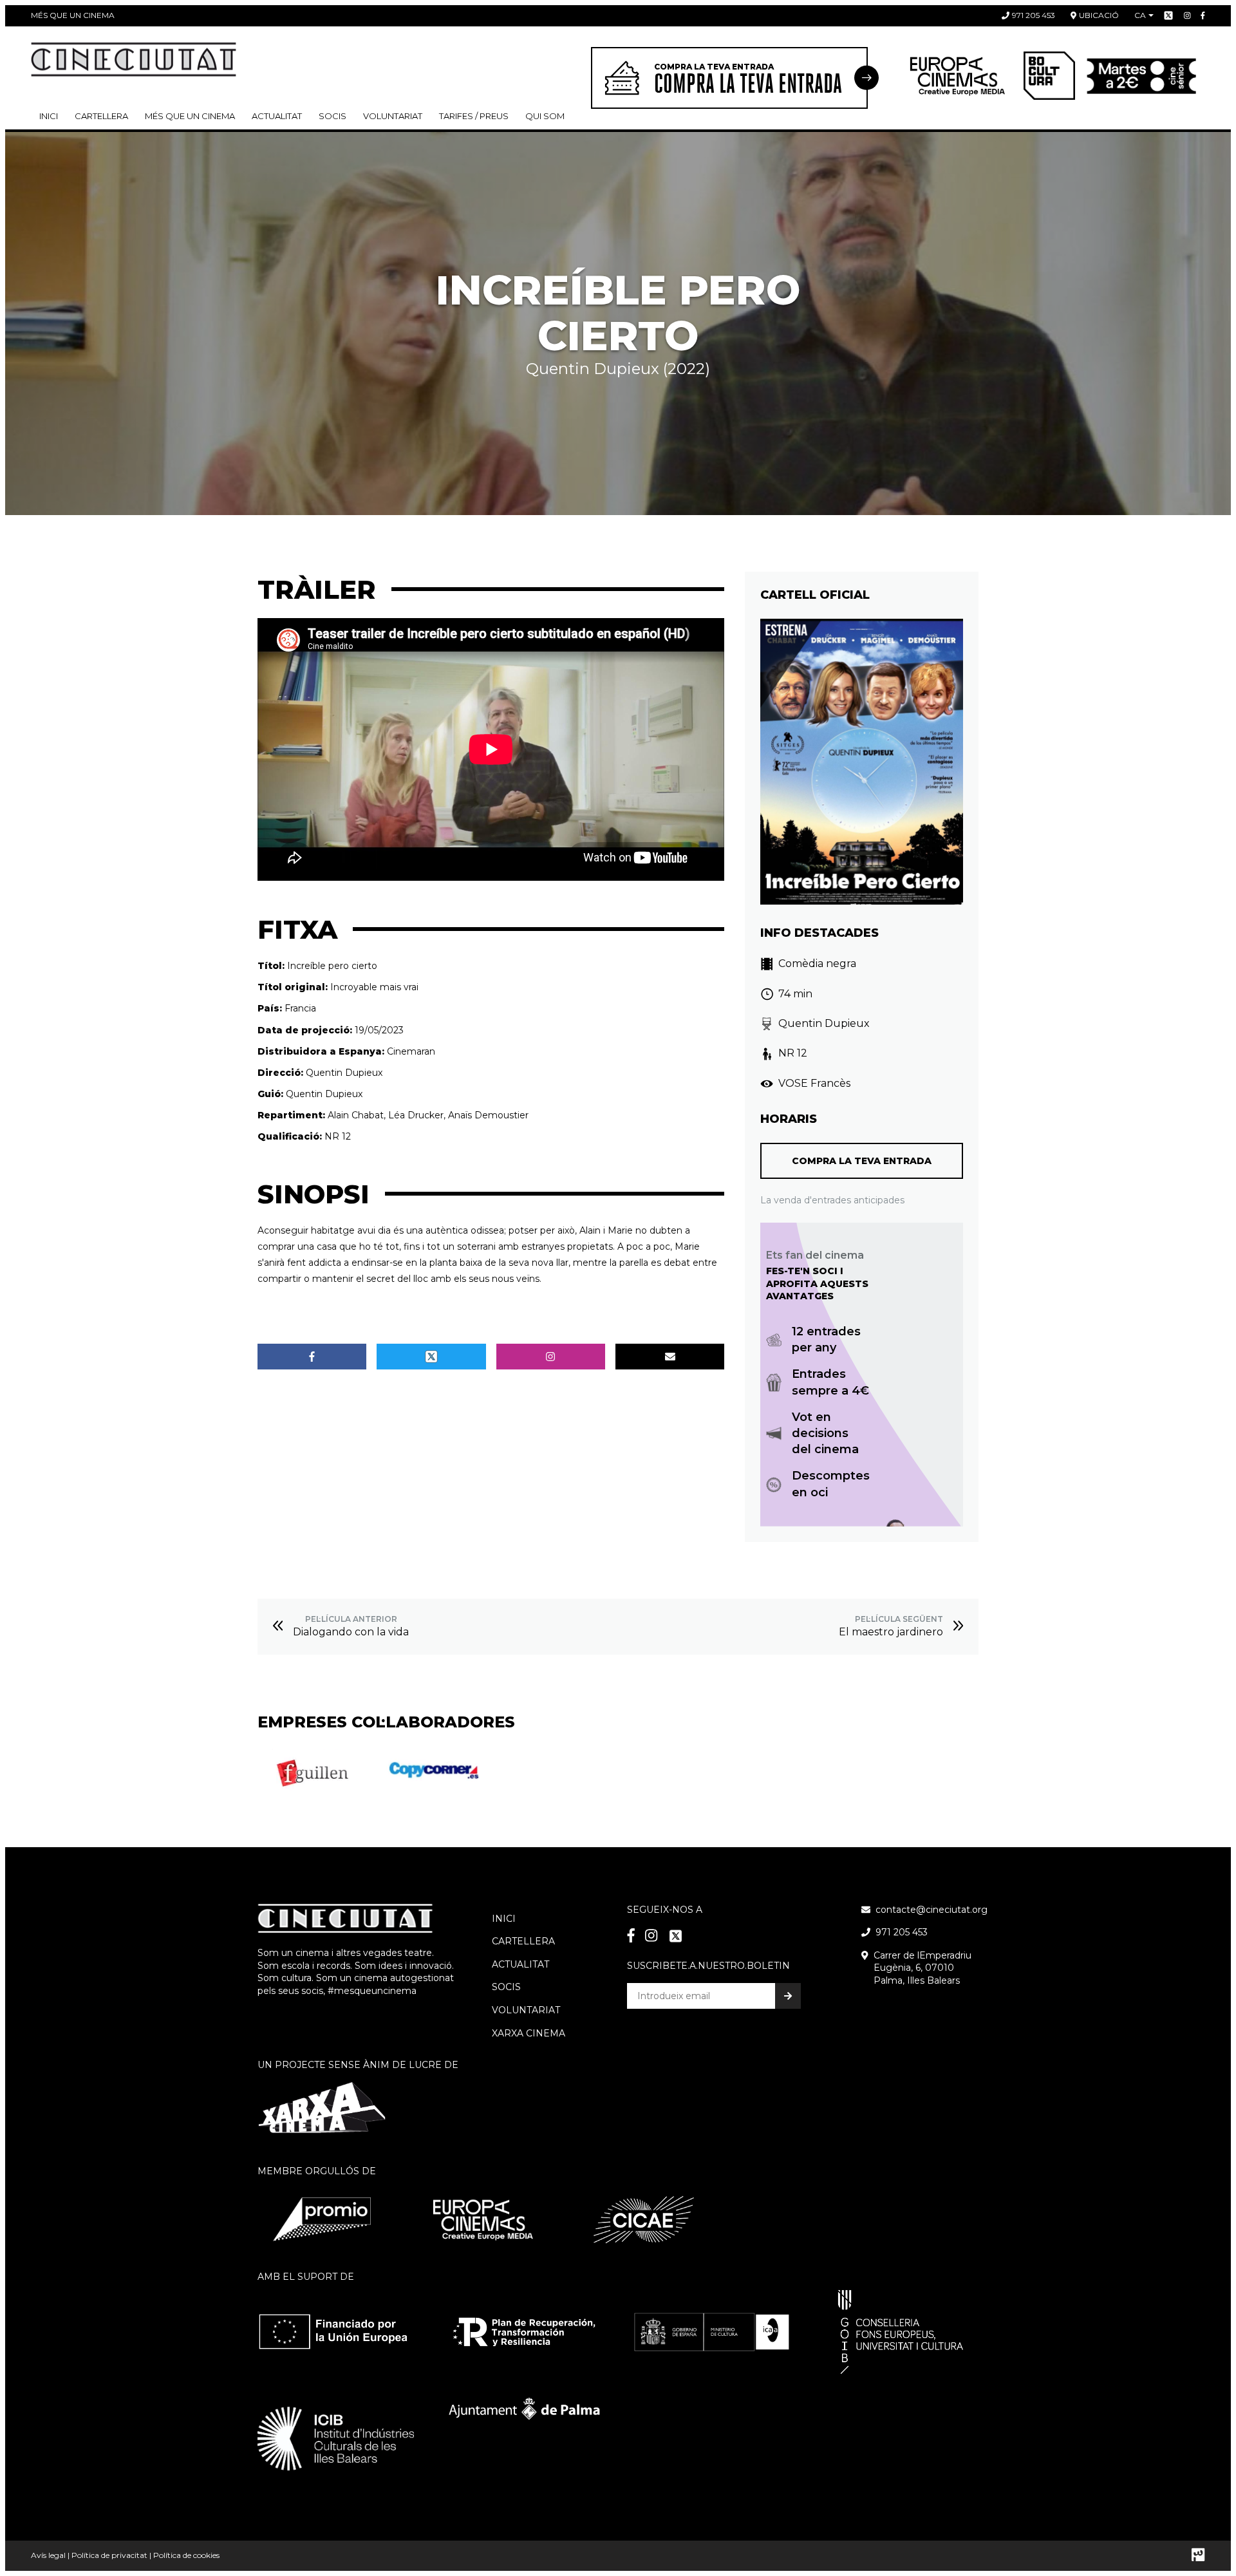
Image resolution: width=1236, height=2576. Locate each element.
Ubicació (1099, 15)
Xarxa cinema (529, 2033)
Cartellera (101, 116)
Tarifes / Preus (474, 116)
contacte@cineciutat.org (932, 1910)
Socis (506, 1987)
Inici (49, 116)
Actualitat (277, 116)
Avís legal (48, 2555)
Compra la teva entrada (862, 1161)
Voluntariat (393, 116)
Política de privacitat (109, 2555)
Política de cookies (186, 2555)
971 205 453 (1034, 15)
